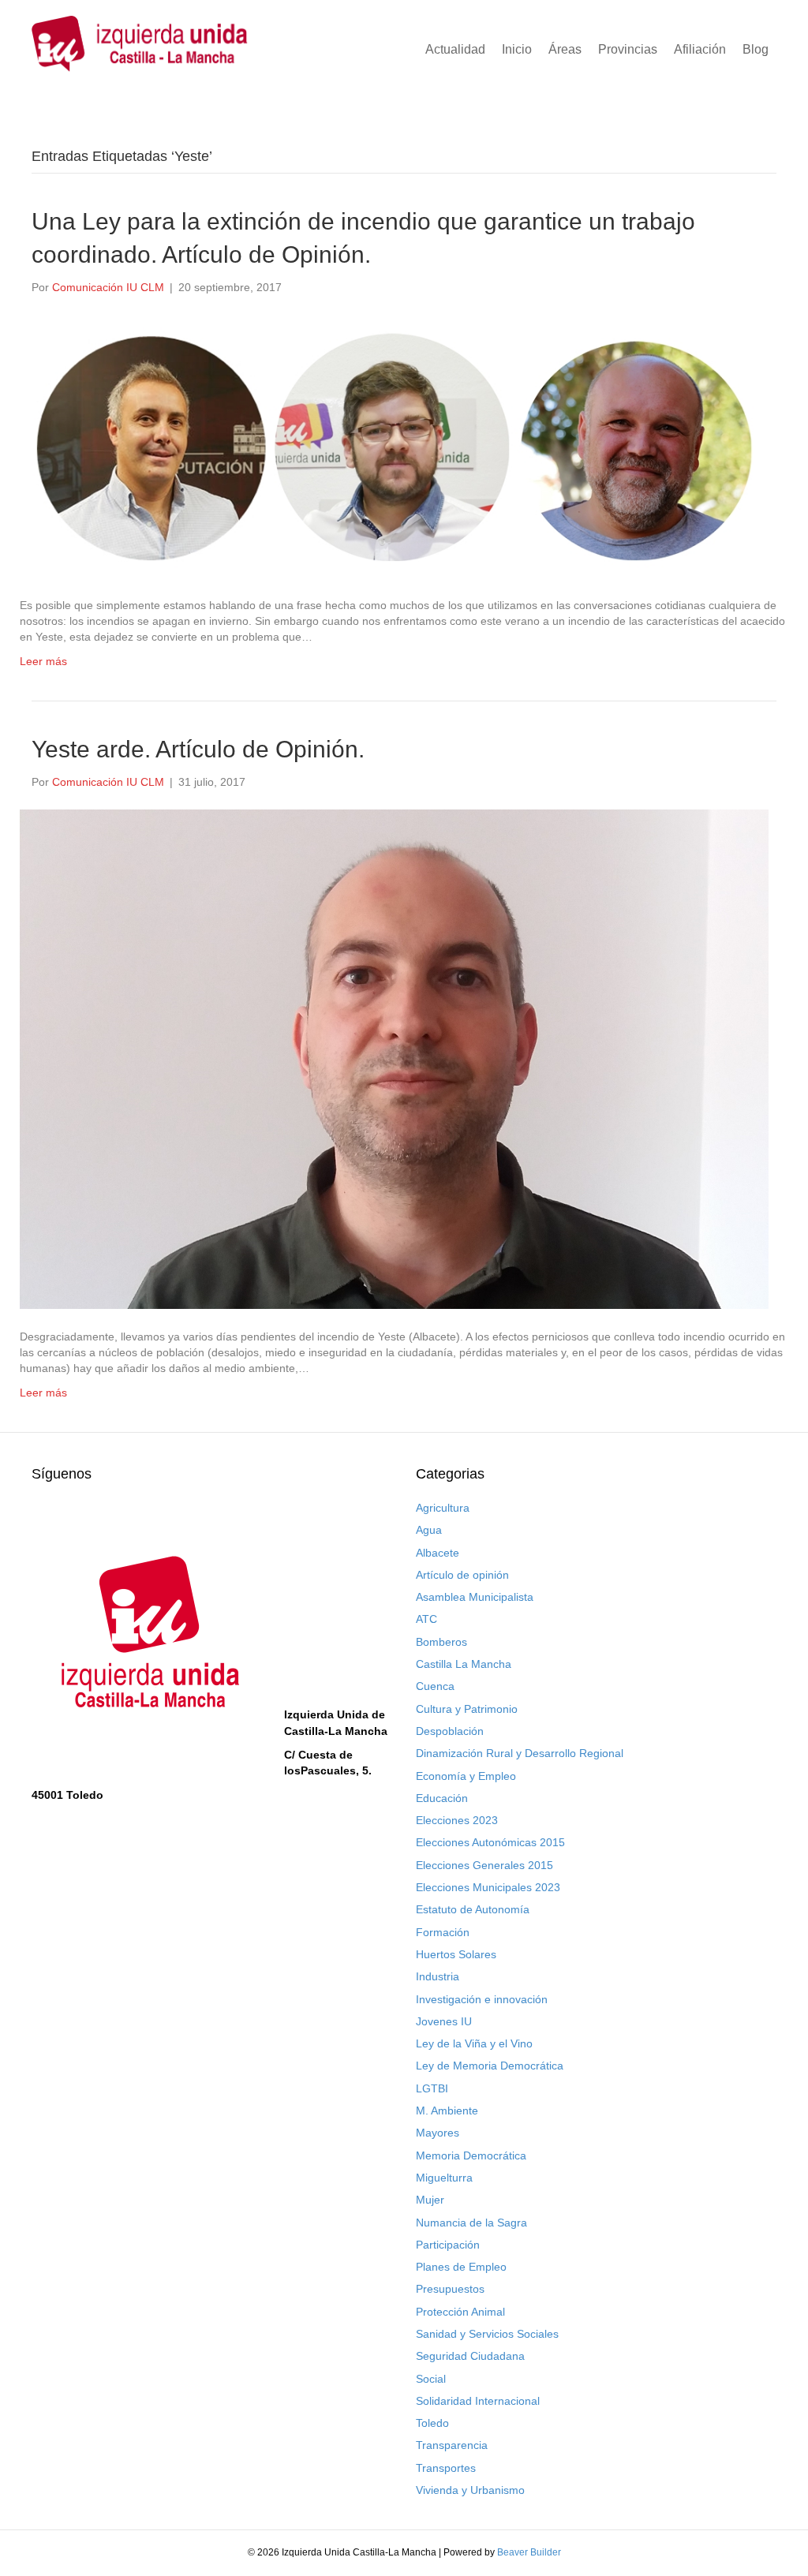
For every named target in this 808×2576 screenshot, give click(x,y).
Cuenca (435, 1686)
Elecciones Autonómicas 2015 (490, 1842)
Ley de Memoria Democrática (490, 2066)
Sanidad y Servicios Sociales (487, 2334)
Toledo (432, 2423)
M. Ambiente (447, 2111)
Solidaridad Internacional (478, 2401)
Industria (438, 1976)
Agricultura (443, 1508)
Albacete (438, 1553)
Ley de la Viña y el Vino (474, 2043)
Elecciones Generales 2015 (484, 1865)
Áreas (565, 49)
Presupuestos (450, 2289)
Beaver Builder (529, 2552)
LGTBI (432, 2088)
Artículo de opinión (462, 1575)
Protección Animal (460, 2312)
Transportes (446, 2468)
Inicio (517, 49)
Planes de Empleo (461, 2267)
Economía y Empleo (466, 1776)
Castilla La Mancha (464, 1664)
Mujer (430, 2200)
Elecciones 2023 (457, 1820)
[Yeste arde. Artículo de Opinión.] (394, 1058)
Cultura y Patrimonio (467, 1709)
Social (431, 2379)
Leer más (43, 661)
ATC (426, 1619)
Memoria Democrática (471, 2155)
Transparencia (452, 2445)
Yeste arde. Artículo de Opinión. (198, 749)
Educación (442, 1798)
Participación (448, 2245)
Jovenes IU (444, 2021)
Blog (756, 49)
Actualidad (455, 49)
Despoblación (450, 1731)
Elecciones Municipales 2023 (488, 1887)
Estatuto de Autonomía (473, 1909)
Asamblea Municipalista (475, 1597)
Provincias (628, 49)
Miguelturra (444, 2178)
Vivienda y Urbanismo (470, 2490)
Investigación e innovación (482, 1999)
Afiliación (700, 49)
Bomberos (441, 1642)
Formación (443, 1932)
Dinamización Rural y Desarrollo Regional (520, 1753)
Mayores (438, 2133)
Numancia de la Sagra (471, 2223)
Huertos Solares (456, 1954)
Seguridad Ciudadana (470, 2356)
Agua (429, 1530)
